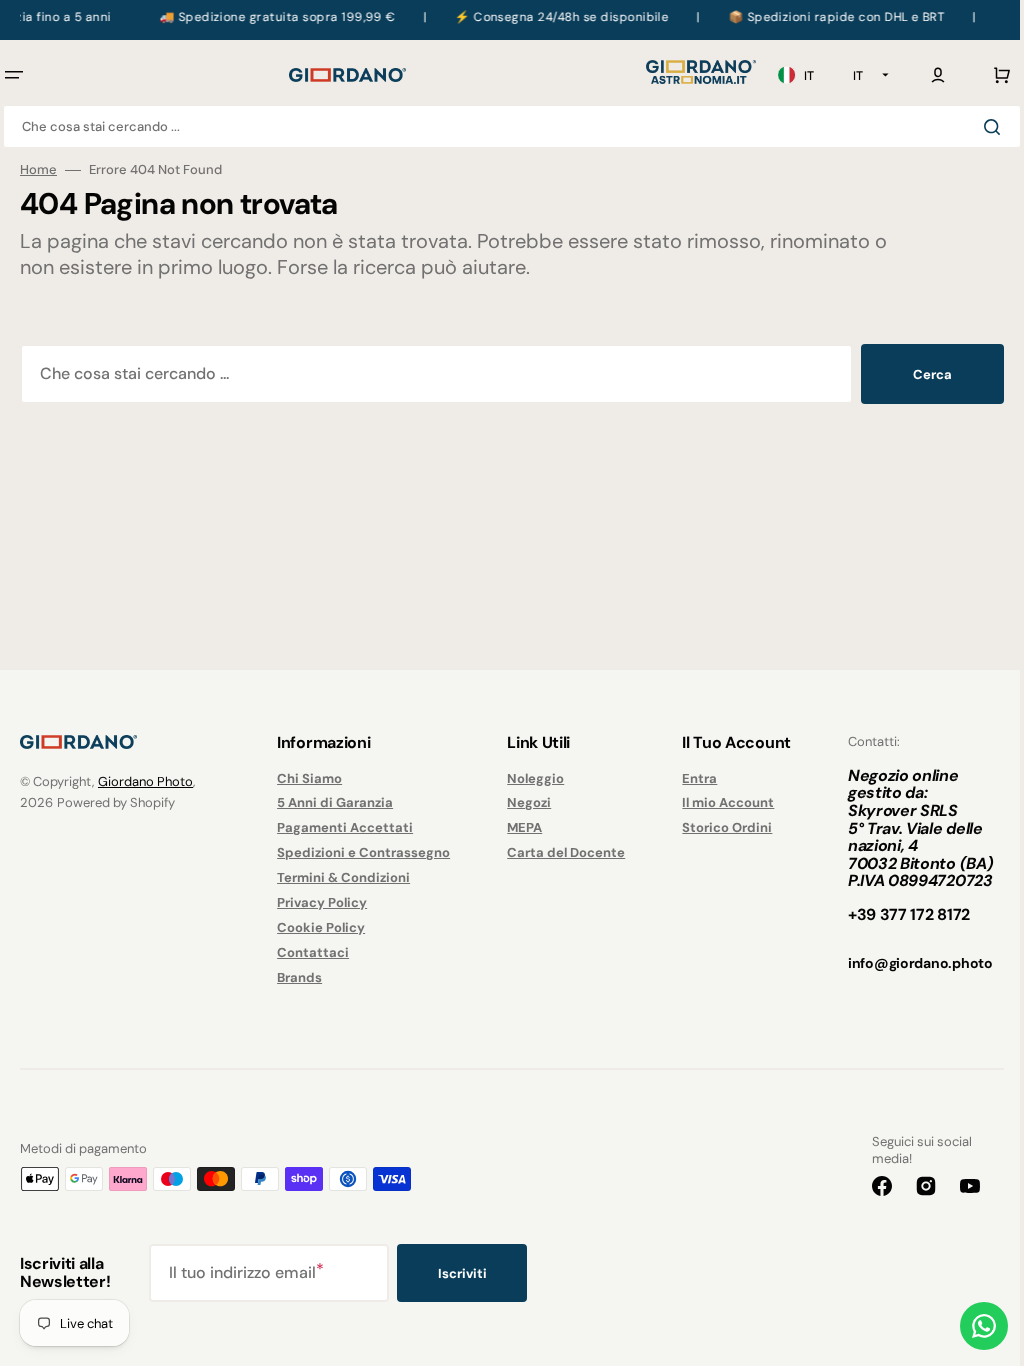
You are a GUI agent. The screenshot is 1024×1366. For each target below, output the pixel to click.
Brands (295, 977)
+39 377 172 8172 (894, 914)
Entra (688, 779)
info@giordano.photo (905, 963)
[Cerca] (981, 127)
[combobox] (504, 126)
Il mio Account (717, 802)
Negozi (522, 802)
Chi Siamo (305, 779)
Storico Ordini (716, 827)
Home (38, 170)
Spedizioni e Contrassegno (359, 852)
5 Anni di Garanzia (331, 802)
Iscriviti (462, 1273)
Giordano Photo (145, 781)
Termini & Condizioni (339, 877)
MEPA (517, 827)
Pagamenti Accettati (341, 827)
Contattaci (309, 952)
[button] (923, 75)
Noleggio (528, 779)
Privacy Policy (318, 902)
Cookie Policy (317, 927)
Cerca (917, 374)
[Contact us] (969, 1326)
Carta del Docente (559, 852)
